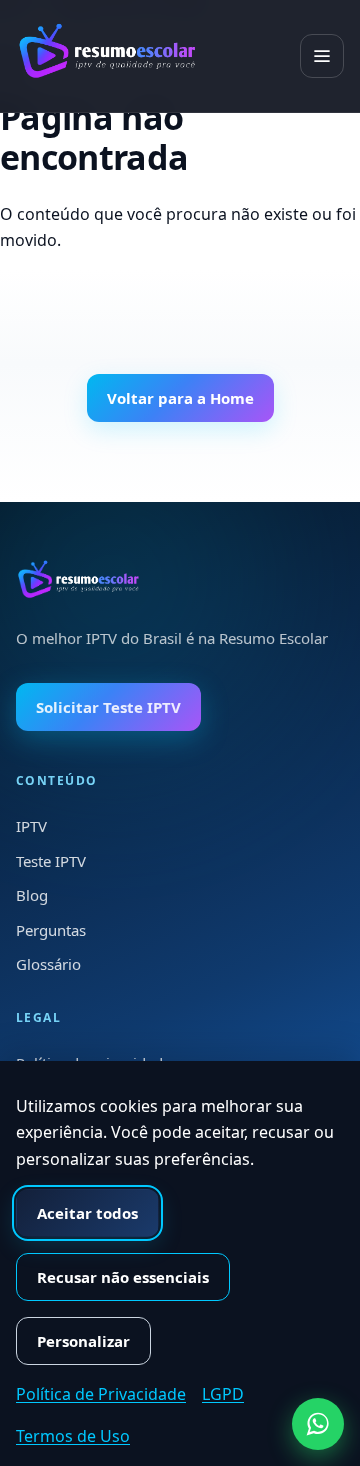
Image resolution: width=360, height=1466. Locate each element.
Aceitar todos (87, 1213)
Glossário (48, 964)
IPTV (31, 826)
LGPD (223, 1394)
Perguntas (51, 930)
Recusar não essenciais (123, 1277)
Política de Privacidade (101, 1394)
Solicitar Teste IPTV (108, 707)
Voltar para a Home (180, 398)
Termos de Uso (73, 1436)
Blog (32, 895)
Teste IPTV (51, 861)
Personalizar (83, 1341)
